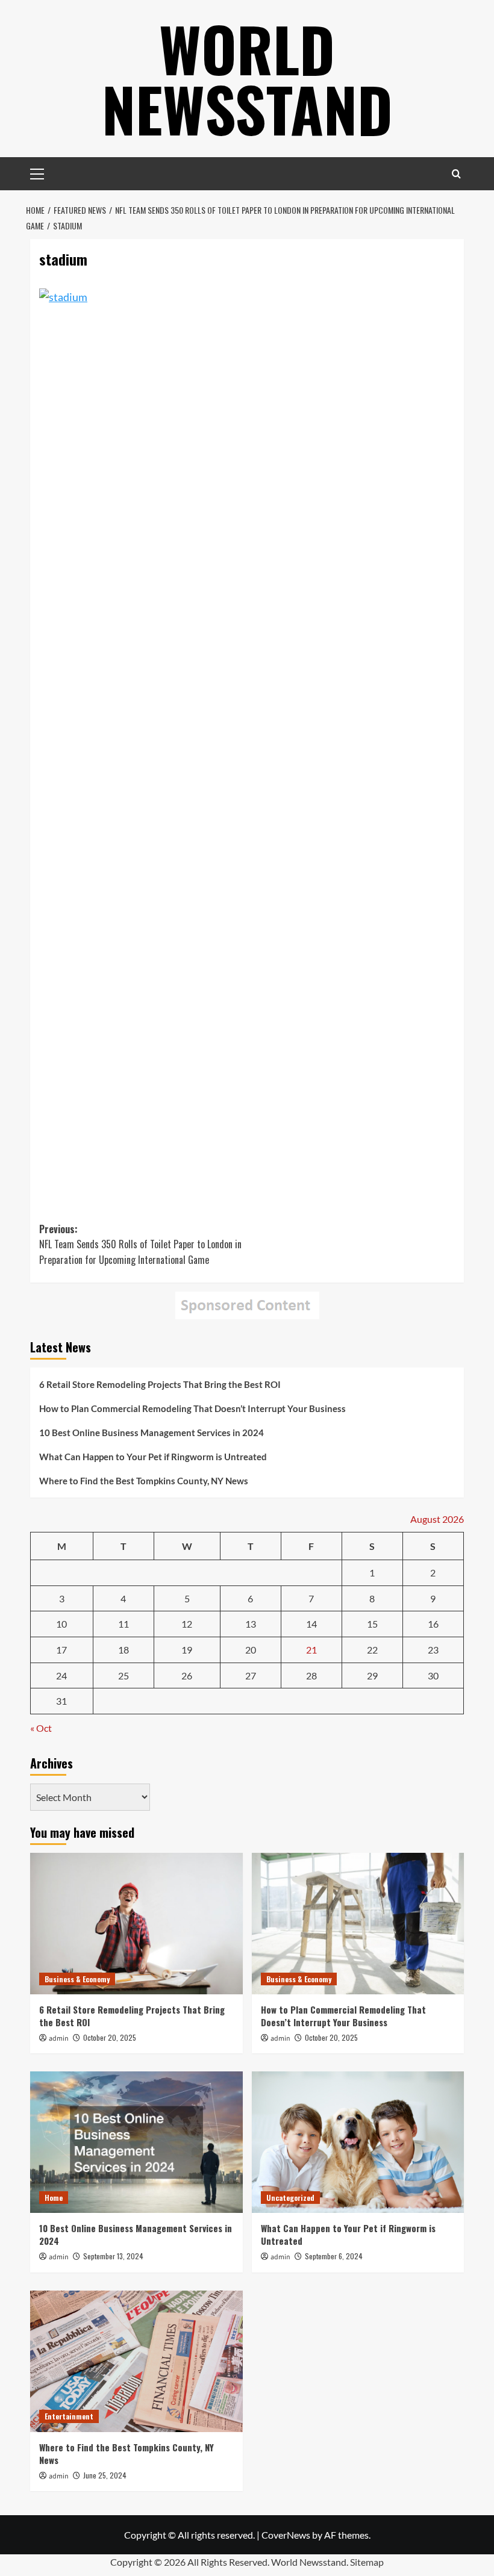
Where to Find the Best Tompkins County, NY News (144, 1481)
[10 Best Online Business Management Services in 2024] (136, 2142)
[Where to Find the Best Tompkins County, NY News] (136, 2361)
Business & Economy (77, 1979)
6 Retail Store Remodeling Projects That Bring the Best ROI (160, 1384)
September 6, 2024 (334, 2256)
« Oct (41, 1728)
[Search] (456, 174)
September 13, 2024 (113, 2256)
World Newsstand (247, 78)
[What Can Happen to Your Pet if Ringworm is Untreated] (358, 2142)
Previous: (140, 1244)
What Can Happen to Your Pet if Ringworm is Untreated (153, 1457)
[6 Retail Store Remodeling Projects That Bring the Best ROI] (136, 1924)
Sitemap (367, 2562)
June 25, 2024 (105, 2475)
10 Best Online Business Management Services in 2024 (152, 1433)
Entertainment (69, 2416)
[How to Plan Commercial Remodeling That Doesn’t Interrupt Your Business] (358, 1924)
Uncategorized (290, 2198)
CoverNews (286, 2535)
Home (54, 2198)
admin (59, 2039)
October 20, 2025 (110, 2037)
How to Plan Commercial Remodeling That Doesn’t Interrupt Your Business (192, 1408)
